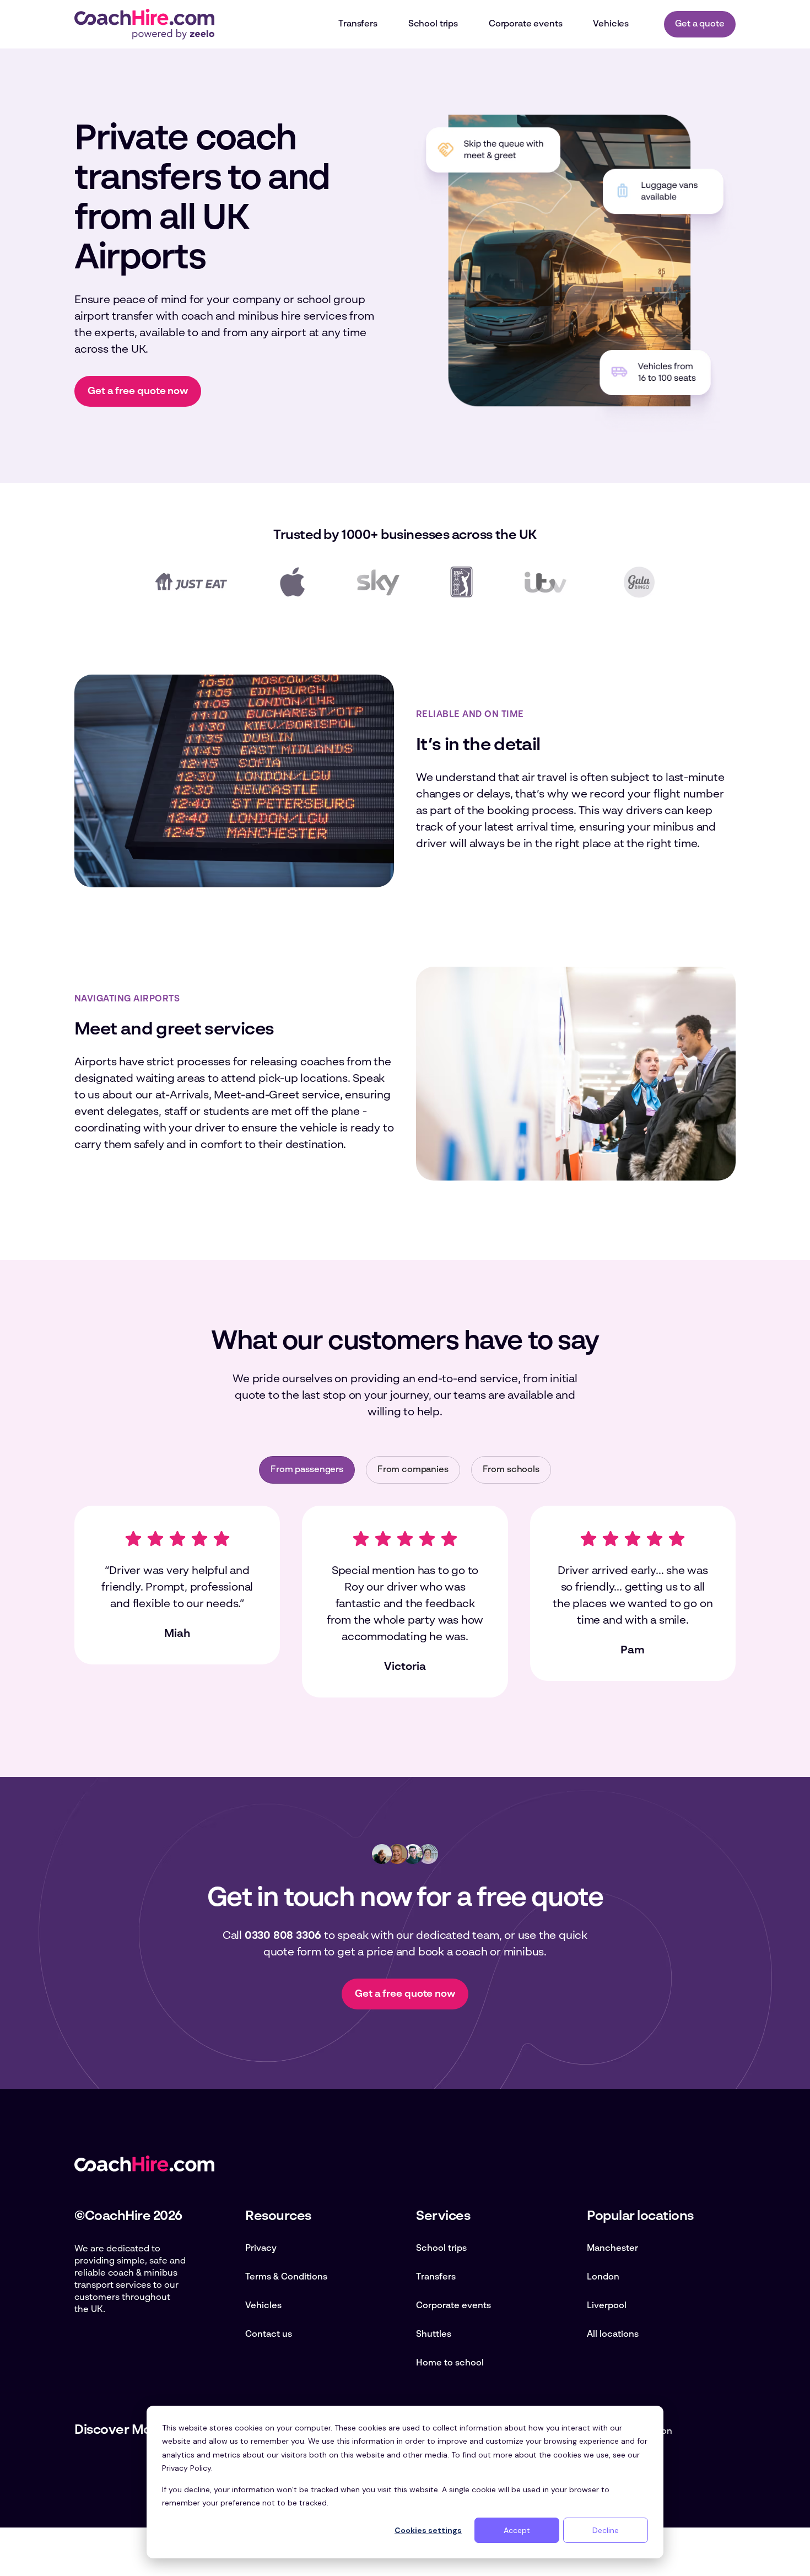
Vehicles (263, 2306)
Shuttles (434, 2335)
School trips (441, 2249)
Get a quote (700, 24)
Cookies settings (428, 2530)
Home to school (450, 2363)
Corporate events (453, 2306)
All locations (613, 2335)
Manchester (612, 2249)
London (603, 2277)
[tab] (307, 1470)
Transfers (436, 2277)
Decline (606, 2530)
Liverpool (607, 2306)
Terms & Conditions (286, 2277)
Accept (517, 2530)
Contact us (269, 2335)
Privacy (261, 2249)
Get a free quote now (138, 391)
